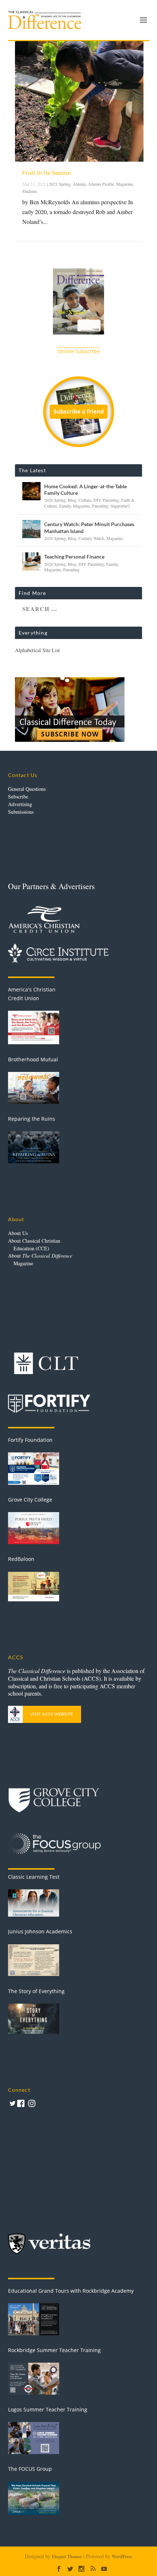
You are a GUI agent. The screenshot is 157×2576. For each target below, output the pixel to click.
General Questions (27, 789)
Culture (85, 500)
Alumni (79, 184)
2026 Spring (55, 500)
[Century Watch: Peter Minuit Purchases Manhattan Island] (31, 529)
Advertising (20, 804)
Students (30, 191)
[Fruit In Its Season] (79, 101)
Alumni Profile (101, 184)
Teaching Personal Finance (74, 557)
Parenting (100, 506)
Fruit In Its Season (47, 172)
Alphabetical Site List (37, 650)
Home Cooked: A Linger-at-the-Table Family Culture (85, 490)
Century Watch (91, 538)
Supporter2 (120, 506)
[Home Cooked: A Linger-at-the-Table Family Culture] (31, 491)
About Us (18, 1233)
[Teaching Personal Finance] (31, 561)
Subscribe (18, 796)
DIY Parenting (106, 500)
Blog (72, 500)
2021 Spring (60, 184)
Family (65, 506)
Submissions (21, 812)
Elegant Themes (67, 2557)
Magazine (125, 184)
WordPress (122, 2557)
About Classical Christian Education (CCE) (34, 1244)
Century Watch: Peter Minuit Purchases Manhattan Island (89, 527)
